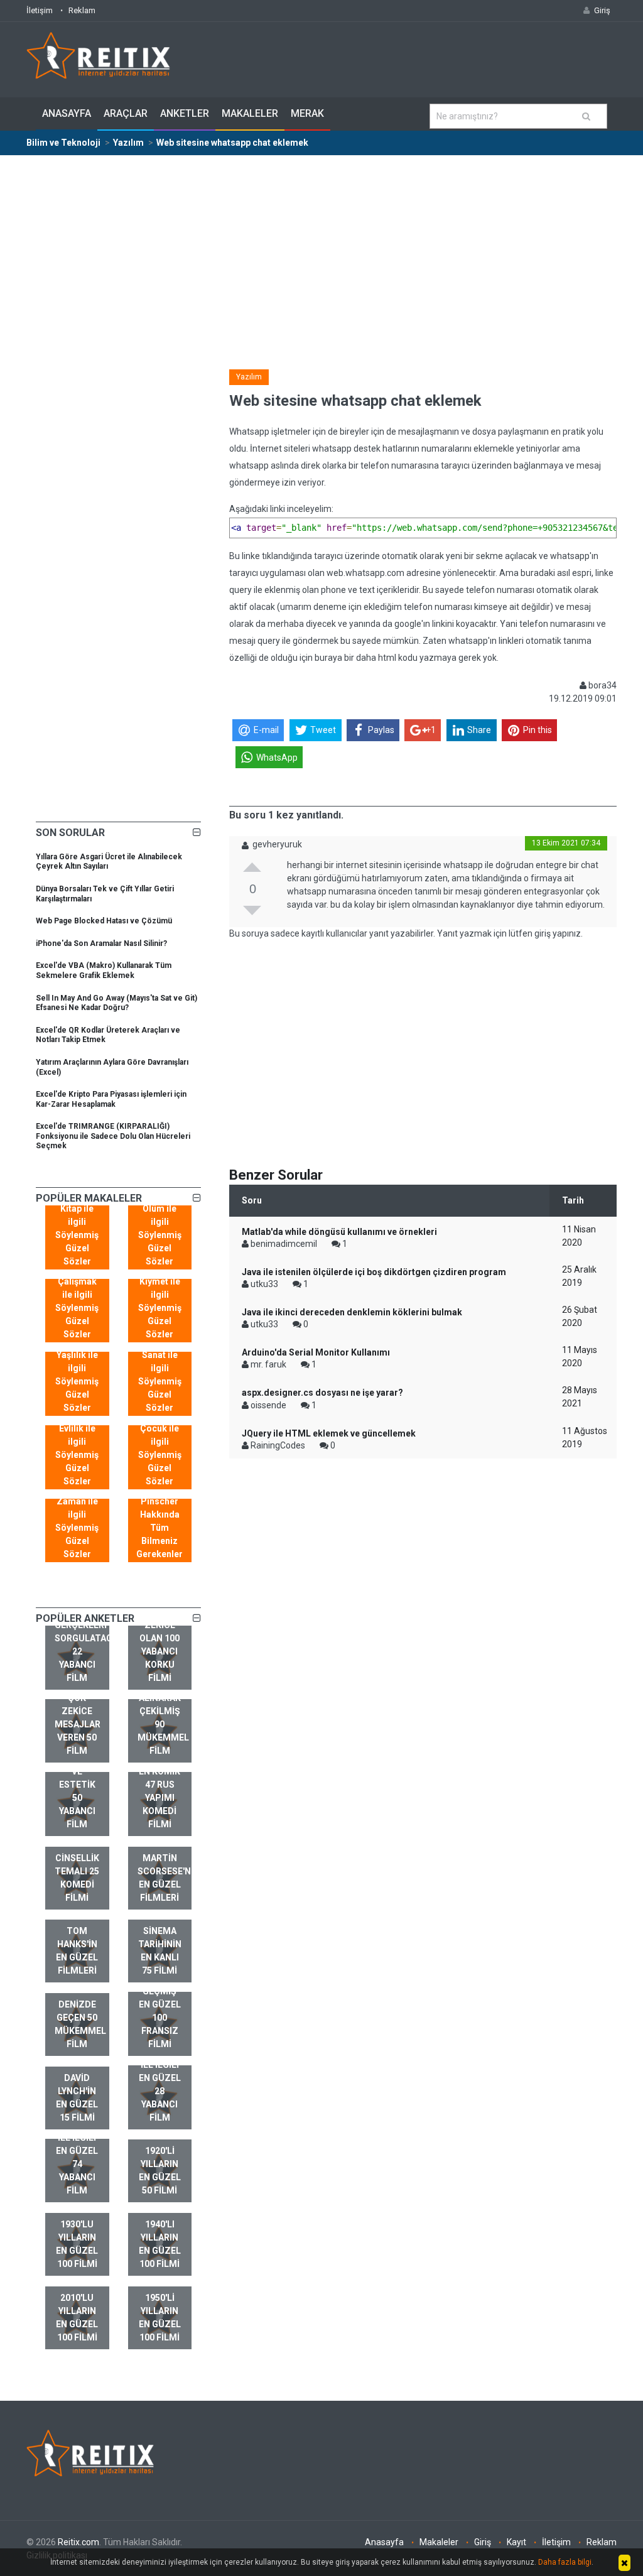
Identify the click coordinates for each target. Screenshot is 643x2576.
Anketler (185, 113)
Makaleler (250, 113)
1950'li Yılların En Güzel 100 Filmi (160, 2318)
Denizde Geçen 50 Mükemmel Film (80, 2024)
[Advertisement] (321, 250)
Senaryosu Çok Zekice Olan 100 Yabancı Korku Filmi (163, 1638)
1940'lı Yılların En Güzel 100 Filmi (160, 2244)
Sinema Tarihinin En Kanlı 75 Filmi (160, 1951)
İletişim (40, 10)
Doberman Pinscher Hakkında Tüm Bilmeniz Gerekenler (159, 1521)
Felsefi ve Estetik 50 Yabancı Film (77, 1791)
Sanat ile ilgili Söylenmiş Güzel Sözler (160, 1381)
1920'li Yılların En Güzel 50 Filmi (160, 2171)
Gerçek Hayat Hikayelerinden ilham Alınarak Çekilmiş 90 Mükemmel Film (165, 1698)
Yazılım (249, 377)
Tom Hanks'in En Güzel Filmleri (77, 1951)
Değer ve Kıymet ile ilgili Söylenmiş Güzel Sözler (160, 1301)
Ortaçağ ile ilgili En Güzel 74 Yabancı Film (77, 2157)
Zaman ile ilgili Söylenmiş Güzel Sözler (77, 1528)
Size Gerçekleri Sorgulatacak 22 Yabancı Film (82, 1645)
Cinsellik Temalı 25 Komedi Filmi (77, 1878)
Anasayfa (67, 113)
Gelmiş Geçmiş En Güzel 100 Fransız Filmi (160, 2011)
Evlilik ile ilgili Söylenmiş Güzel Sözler (77, 1455)
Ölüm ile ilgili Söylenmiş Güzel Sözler (160, 1235)
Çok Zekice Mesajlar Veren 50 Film (78, 1724)
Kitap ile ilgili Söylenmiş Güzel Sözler (77, 1235)
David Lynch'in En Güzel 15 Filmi (77, 2098)
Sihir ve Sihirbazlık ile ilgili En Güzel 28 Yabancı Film (164, 2078)
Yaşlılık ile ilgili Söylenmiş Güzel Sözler (77, 1381)
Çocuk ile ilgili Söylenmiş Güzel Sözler (160, 1455)
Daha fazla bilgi (565, 2562)
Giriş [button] (602, 10)
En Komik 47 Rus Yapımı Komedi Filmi (159, 1798)
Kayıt (516, 2542)
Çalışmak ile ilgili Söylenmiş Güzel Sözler (77, 1308)
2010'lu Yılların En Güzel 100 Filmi (77, 2318)
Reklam (82, 10)
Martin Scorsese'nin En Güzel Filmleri (165, 1878)
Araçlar (126, 113)
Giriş (483, 2542)
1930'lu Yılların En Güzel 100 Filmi (77, 2244)
